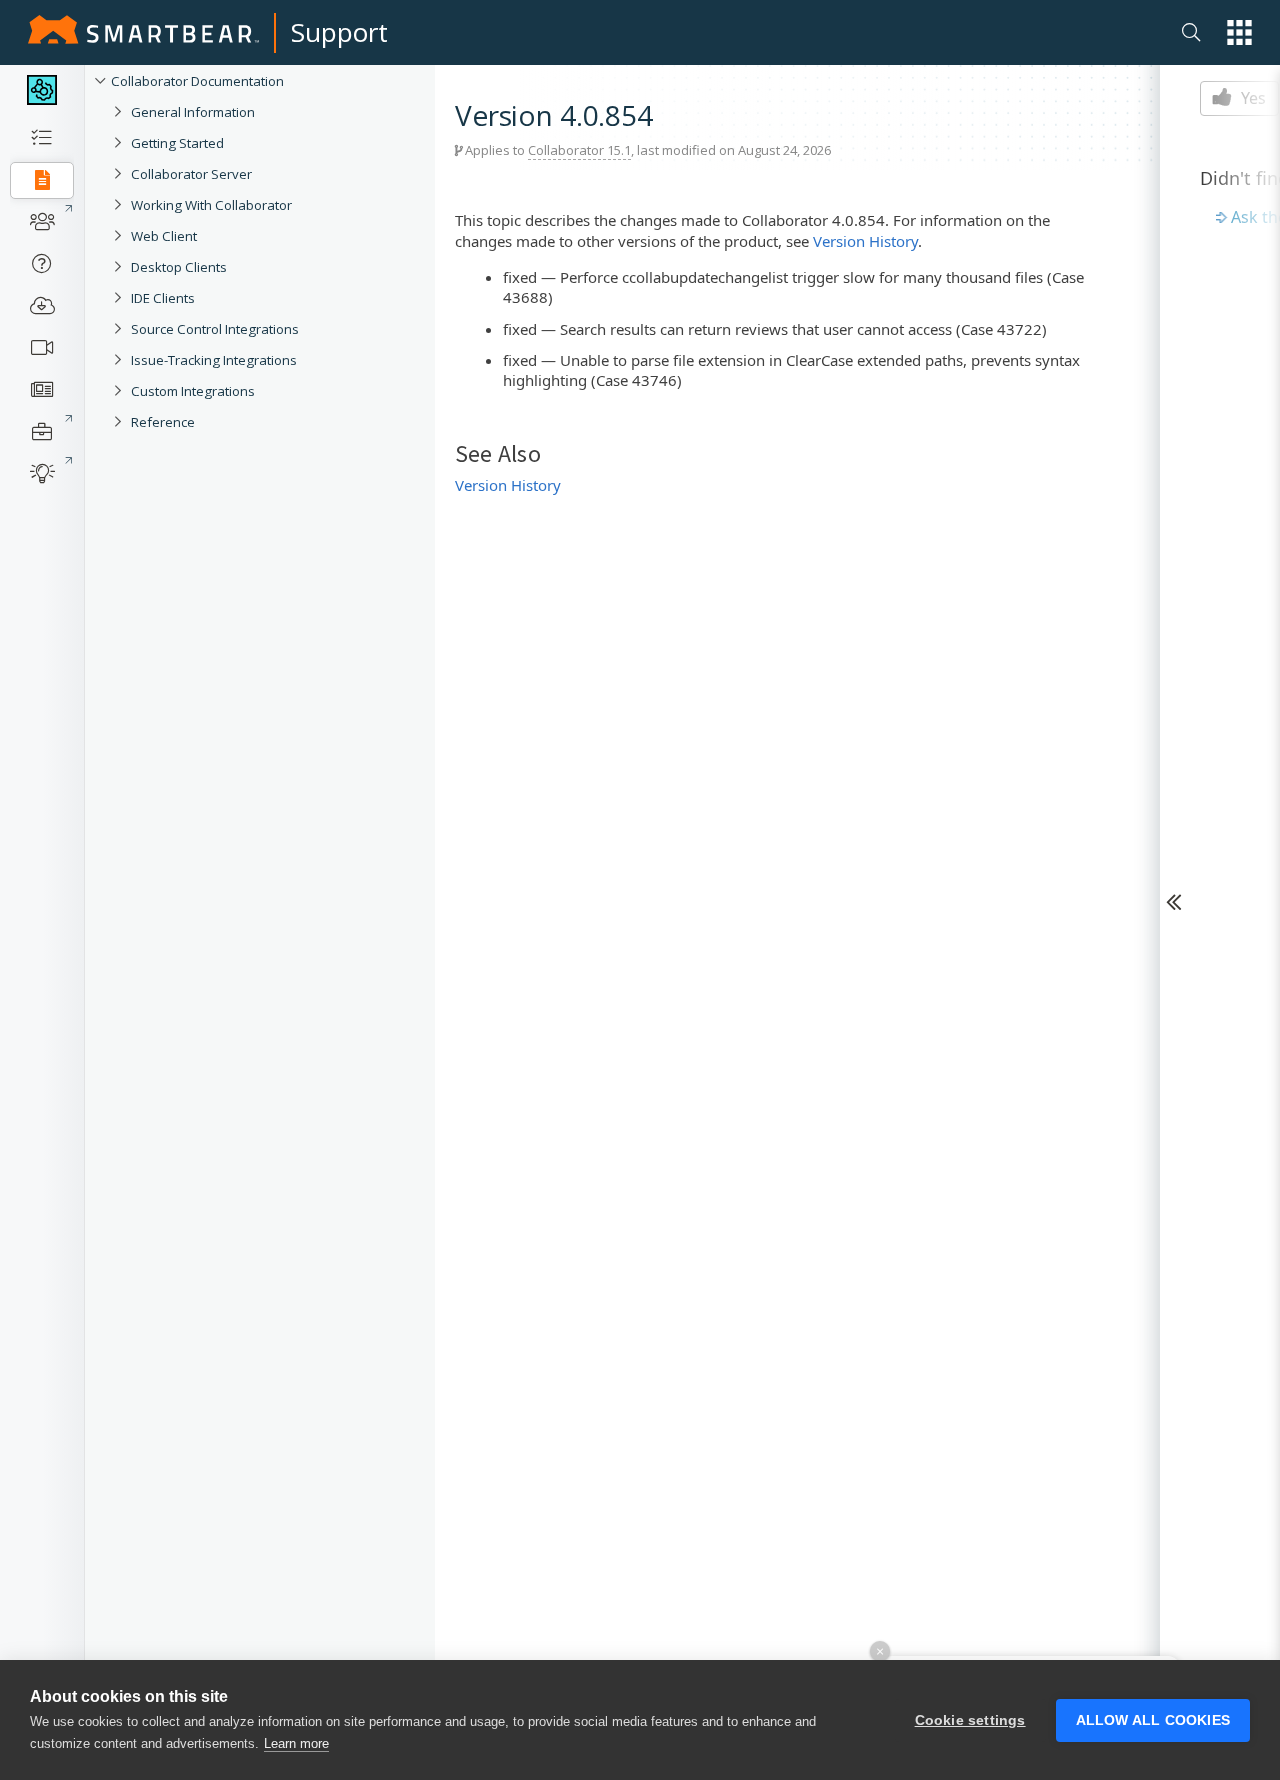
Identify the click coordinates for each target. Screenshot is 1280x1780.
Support (339, 32)
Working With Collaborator (211, 205)
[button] (1239, 32)
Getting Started (177, 143)
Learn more (296, 1743)
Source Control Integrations (215, 329)
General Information (193, 112)
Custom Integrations (193, 391)
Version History (865, 241)
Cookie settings (970, 1720)
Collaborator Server (191, 174)
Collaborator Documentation (197, 81)
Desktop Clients (179, 267)
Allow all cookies (1153, 1720)
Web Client (164, 236)
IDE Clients (163, 298)
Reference (163, 422)
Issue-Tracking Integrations (214, 360)
